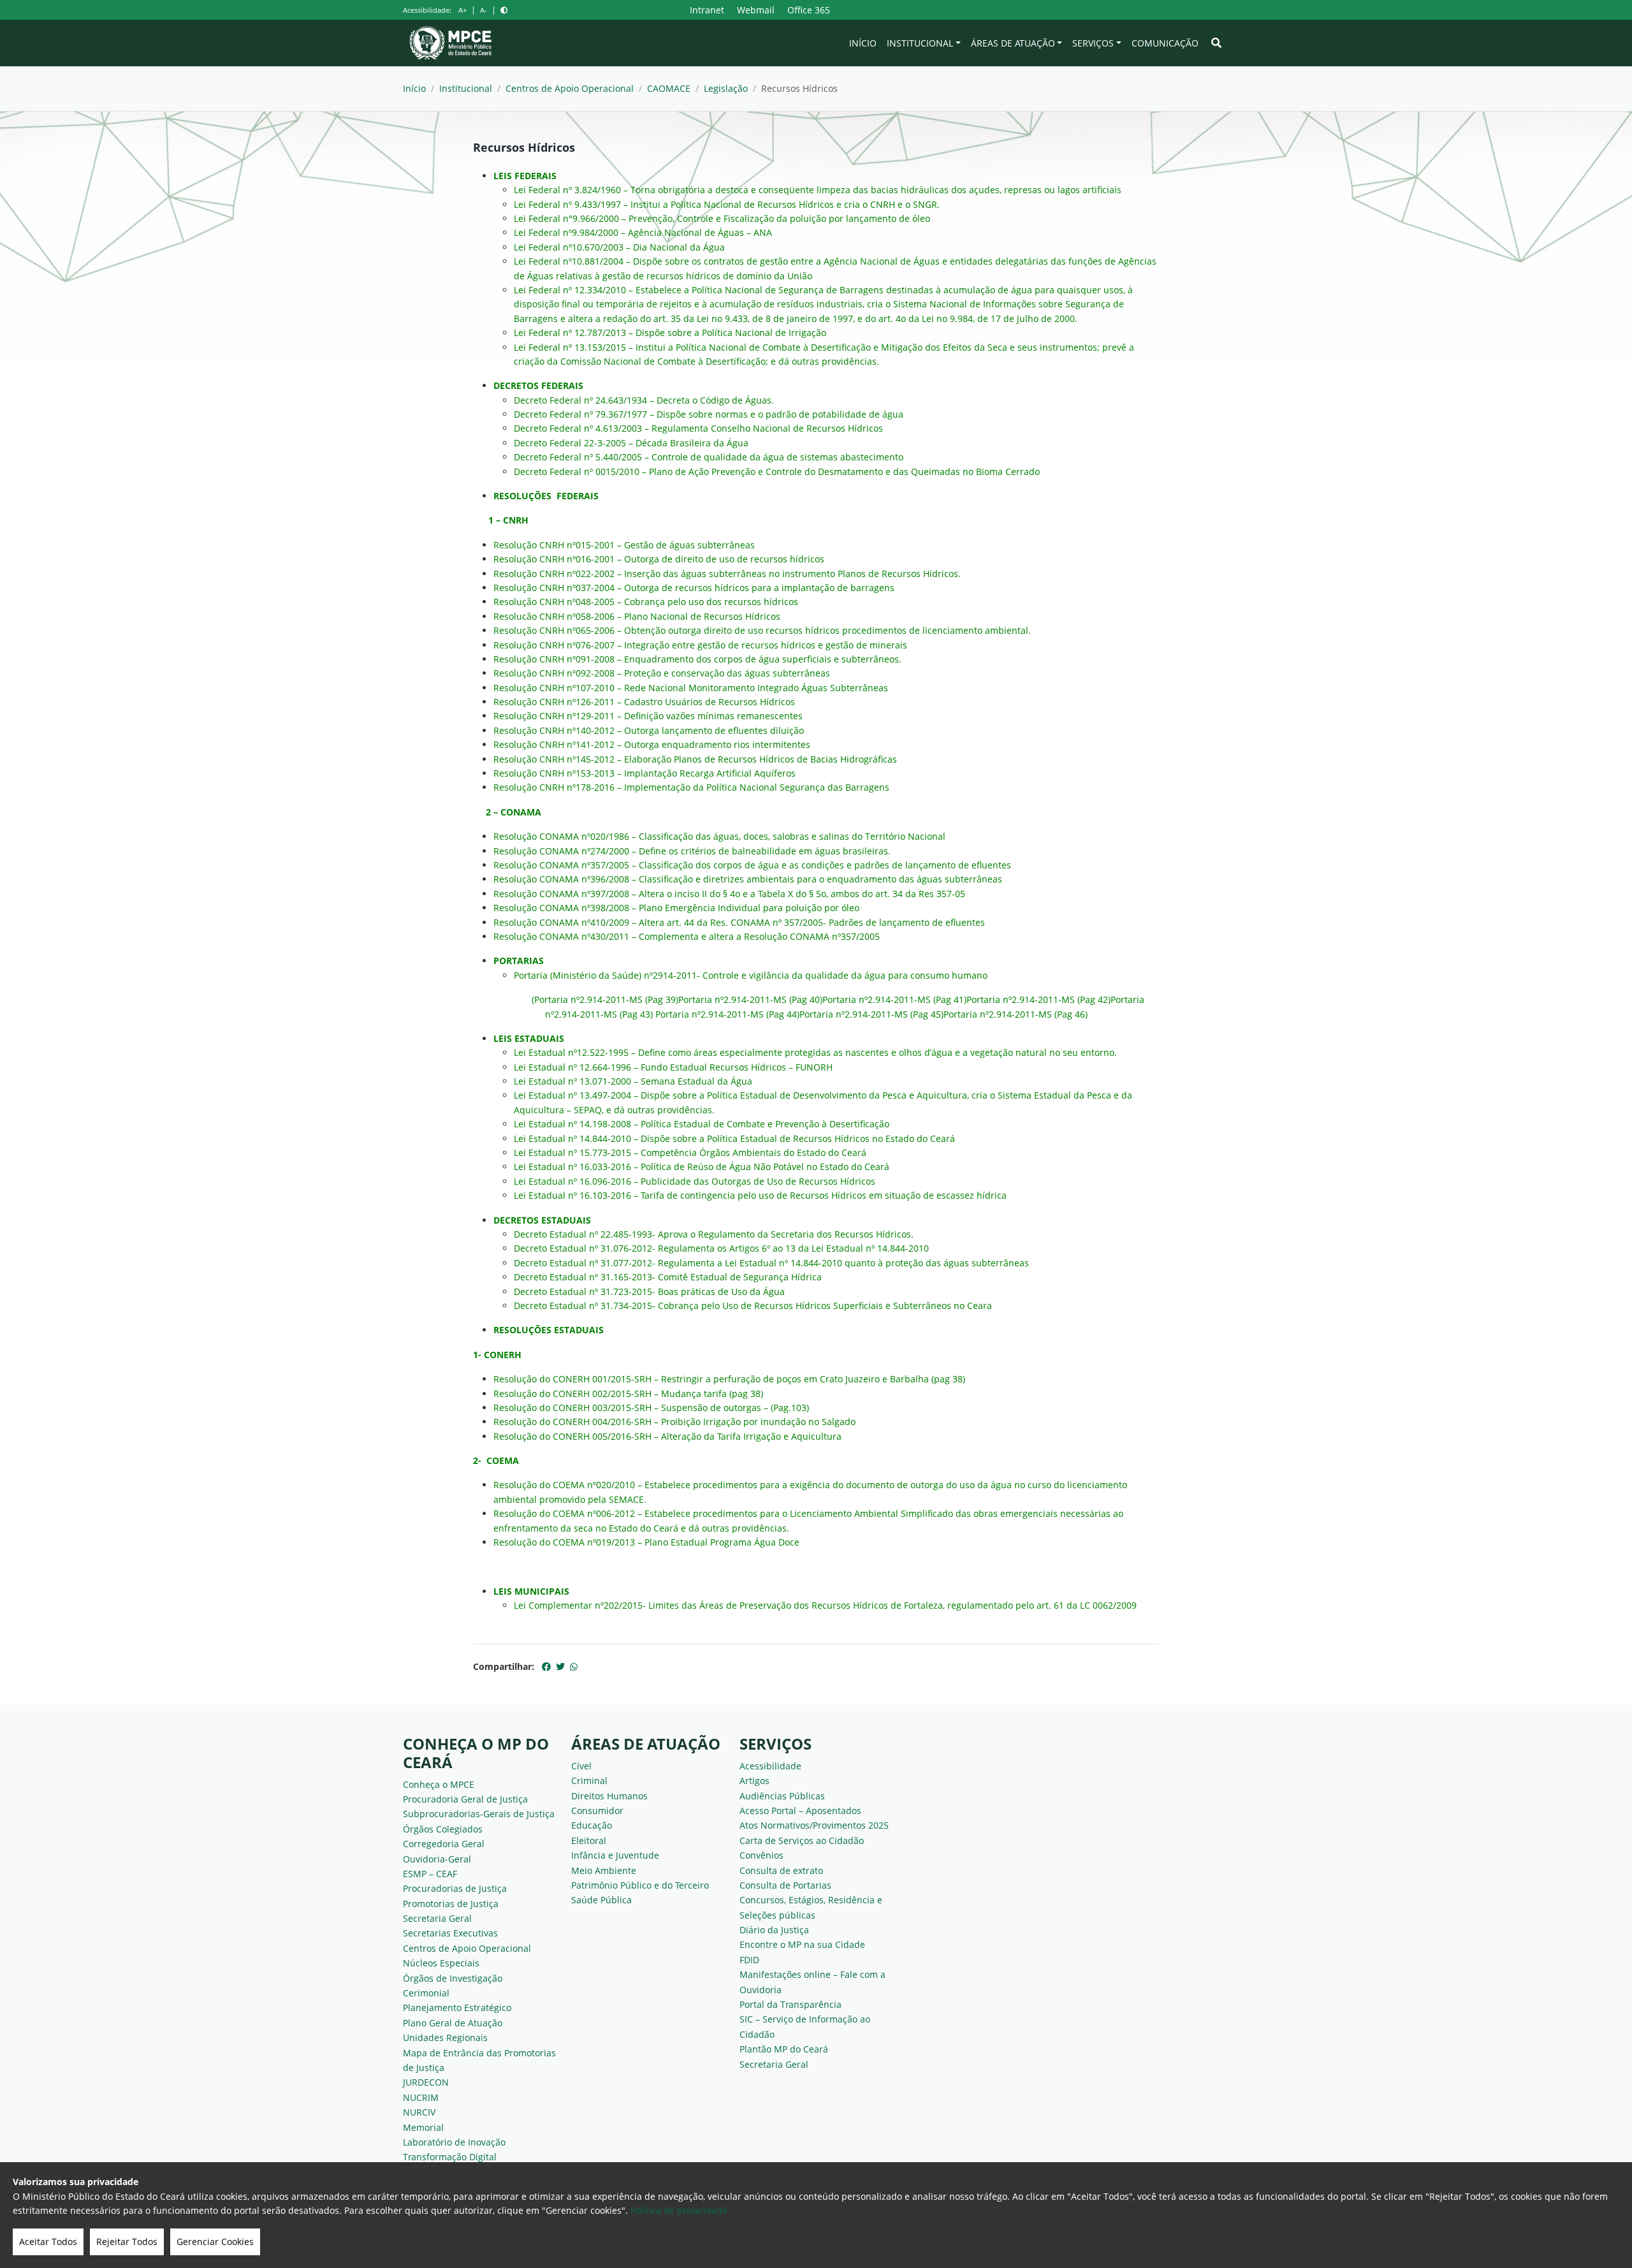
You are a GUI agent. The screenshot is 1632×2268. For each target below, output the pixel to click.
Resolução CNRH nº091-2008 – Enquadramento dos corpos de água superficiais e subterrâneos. (697, 659)
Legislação (726, 88)
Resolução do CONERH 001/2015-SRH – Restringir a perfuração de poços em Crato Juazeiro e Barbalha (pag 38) (729, 1379)
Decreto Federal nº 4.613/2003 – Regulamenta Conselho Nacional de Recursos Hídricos (698, 428)
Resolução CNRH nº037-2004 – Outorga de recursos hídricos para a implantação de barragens (694, 588)
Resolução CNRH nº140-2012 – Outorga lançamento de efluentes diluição (649, 730)
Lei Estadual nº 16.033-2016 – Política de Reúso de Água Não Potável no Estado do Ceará (702, 1167)
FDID (749, 1960)
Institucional (920, 43)
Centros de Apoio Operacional (570, 88)
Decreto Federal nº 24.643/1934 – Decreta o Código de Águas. (644, 400)
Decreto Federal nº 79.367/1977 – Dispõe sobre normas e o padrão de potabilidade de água (709, 414)
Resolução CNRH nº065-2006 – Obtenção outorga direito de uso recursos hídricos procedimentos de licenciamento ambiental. (762, 630)
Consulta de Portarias (785, 1885)
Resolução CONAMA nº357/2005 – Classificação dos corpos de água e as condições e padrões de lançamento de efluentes (752, 865)
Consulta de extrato (781, 1870)
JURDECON (426, 2082)
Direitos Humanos (609, 1796)
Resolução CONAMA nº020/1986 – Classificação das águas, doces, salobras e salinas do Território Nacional (719, 836)
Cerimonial (426, 1993)
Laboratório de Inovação (454, 2142)
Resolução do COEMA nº (545, 1513)
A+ (463, 10)
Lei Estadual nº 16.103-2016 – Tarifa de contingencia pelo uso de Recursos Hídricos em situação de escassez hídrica (760, 1195)
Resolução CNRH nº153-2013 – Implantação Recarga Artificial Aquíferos (645, 773)
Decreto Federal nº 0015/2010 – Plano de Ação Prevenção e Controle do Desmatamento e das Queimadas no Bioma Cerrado (777, 472)
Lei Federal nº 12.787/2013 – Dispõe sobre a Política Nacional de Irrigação (670, 333)
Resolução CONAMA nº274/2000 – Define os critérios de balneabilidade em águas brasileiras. (692, 851)
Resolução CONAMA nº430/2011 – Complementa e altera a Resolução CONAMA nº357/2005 (687, 936)
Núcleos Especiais (441, 1963)
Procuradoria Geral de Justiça (465, 1799)
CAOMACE (669, 88)
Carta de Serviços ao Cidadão (802, 1840)
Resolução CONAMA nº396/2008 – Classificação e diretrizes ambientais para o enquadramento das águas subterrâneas (748, 879)
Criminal (589, 1781)
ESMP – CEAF (430, 1874)
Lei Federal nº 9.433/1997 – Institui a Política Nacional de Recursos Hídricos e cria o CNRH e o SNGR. (727, 204)
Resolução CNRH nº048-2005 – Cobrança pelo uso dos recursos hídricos (646, 602)
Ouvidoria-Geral (437, 1859)
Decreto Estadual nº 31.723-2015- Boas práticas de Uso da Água (649, 1291)
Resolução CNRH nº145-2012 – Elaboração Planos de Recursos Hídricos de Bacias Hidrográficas (695, 759)
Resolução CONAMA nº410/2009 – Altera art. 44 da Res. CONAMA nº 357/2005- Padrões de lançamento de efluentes (739, 922)
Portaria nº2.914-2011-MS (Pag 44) (727, 1014)
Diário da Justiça (774, 1930)
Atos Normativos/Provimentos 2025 (814, 1825)
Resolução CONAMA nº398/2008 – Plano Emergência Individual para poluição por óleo (676, 908)
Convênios (761, 1855)
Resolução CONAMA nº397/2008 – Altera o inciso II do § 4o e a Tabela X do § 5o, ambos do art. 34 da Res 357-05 (729, 894)
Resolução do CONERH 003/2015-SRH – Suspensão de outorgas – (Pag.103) (651, 1408)
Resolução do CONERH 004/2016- (564, 1422)
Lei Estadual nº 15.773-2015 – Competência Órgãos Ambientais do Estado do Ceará (690, 1152)
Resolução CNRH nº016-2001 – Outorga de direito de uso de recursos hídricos (659, 559)
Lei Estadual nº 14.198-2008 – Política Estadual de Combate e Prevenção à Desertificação (702, 1124)
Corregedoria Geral (444, 1844)
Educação (592, 1825)
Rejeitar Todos (127, 2242)
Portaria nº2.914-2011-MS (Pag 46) (1016, 1014)
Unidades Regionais (445, 2038)
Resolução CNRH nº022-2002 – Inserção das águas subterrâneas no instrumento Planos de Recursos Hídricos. (727, 574)
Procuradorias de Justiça (455, 1888)
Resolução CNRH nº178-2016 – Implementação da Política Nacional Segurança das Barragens (691, 787)
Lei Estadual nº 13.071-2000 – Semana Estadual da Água (633, 1081)
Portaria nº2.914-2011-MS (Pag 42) (1038, 999)
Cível (581, 1766)
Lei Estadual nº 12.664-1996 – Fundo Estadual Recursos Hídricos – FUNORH (673, 1067)
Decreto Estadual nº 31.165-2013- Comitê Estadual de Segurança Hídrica (668, 1277)
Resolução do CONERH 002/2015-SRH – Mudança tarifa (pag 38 (627, 1394)
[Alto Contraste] (504, 10)
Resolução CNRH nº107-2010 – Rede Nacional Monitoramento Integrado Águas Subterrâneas (691, 688)
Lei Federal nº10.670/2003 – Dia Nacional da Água (619, 247)
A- (484, 10)
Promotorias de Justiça (451, 1904)
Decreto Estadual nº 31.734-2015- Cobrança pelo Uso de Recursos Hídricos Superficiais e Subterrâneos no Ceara (753, 1306)
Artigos (754, 1781)
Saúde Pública (601, 1900)
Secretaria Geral (437, 1918)
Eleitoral (589, 1840)
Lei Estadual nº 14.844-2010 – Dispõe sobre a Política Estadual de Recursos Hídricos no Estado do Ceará (734, 1138)
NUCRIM (421, 2097)
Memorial (423, 2127)
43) (646, 1014)
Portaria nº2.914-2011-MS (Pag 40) (750, 999)
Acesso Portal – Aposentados (800, 1811)
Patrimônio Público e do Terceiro (640, 1885)
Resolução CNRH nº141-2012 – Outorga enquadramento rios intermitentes (652, 744)
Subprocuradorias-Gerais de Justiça (479, 1814)
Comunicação (1165, 43)
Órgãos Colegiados (443, 1829)
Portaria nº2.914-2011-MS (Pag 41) (894, 999)
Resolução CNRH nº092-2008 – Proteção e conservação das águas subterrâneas (662, 673)
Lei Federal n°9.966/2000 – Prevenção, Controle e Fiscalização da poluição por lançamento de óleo (722, 218)
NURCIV (419, 2112)
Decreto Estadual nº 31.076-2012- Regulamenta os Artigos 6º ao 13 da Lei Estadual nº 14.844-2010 (721, 1248)
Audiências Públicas (782, 1796)
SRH (643, 1422)
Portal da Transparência (790, 2004)
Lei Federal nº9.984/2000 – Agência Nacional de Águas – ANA (643, 232)
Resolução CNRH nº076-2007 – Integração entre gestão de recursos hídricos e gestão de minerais (700, 645)
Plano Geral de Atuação (453, 2023)
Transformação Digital (450, 2157)
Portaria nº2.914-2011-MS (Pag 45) (871, 1014)
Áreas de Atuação (1013, 43)
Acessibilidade (770, 1766)
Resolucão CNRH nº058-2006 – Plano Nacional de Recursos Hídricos (637, 616)
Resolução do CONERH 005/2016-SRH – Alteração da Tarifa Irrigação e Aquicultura (667, 1436)
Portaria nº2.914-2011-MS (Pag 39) (606, 999)
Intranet (707, 10)
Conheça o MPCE (439, 1784)
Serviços (1093, 43)
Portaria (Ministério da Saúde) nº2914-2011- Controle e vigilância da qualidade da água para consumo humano (751, 975)
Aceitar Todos (48, 2242)
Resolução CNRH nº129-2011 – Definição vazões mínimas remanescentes (648, 716)
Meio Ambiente (604, 1870)
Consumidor (597, 1811)
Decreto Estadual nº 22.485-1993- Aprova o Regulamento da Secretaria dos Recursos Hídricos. (714, 1234)
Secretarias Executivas (450, 1933)
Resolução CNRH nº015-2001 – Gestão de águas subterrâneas (624, 545)
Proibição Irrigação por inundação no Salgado (757, 1422)
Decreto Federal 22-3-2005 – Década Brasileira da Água (631, 443)
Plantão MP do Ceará (784, 2049)
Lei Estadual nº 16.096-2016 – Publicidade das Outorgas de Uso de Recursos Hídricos (695, 1181)
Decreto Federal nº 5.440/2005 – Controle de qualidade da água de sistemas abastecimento (709, 457)
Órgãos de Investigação (453, 1978)
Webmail (756, 10)
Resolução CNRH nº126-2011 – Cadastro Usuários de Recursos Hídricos (644, 702)
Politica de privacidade (679, 2210)
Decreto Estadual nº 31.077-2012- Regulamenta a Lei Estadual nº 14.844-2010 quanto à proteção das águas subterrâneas (771, 1263)
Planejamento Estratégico (457, 2008)
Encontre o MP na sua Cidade (802, 1944)
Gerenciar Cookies (215, 2242)
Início (863, 43)
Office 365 (809, 10)
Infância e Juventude (615, 1855)
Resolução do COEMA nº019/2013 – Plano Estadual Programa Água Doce (646, 1542)
